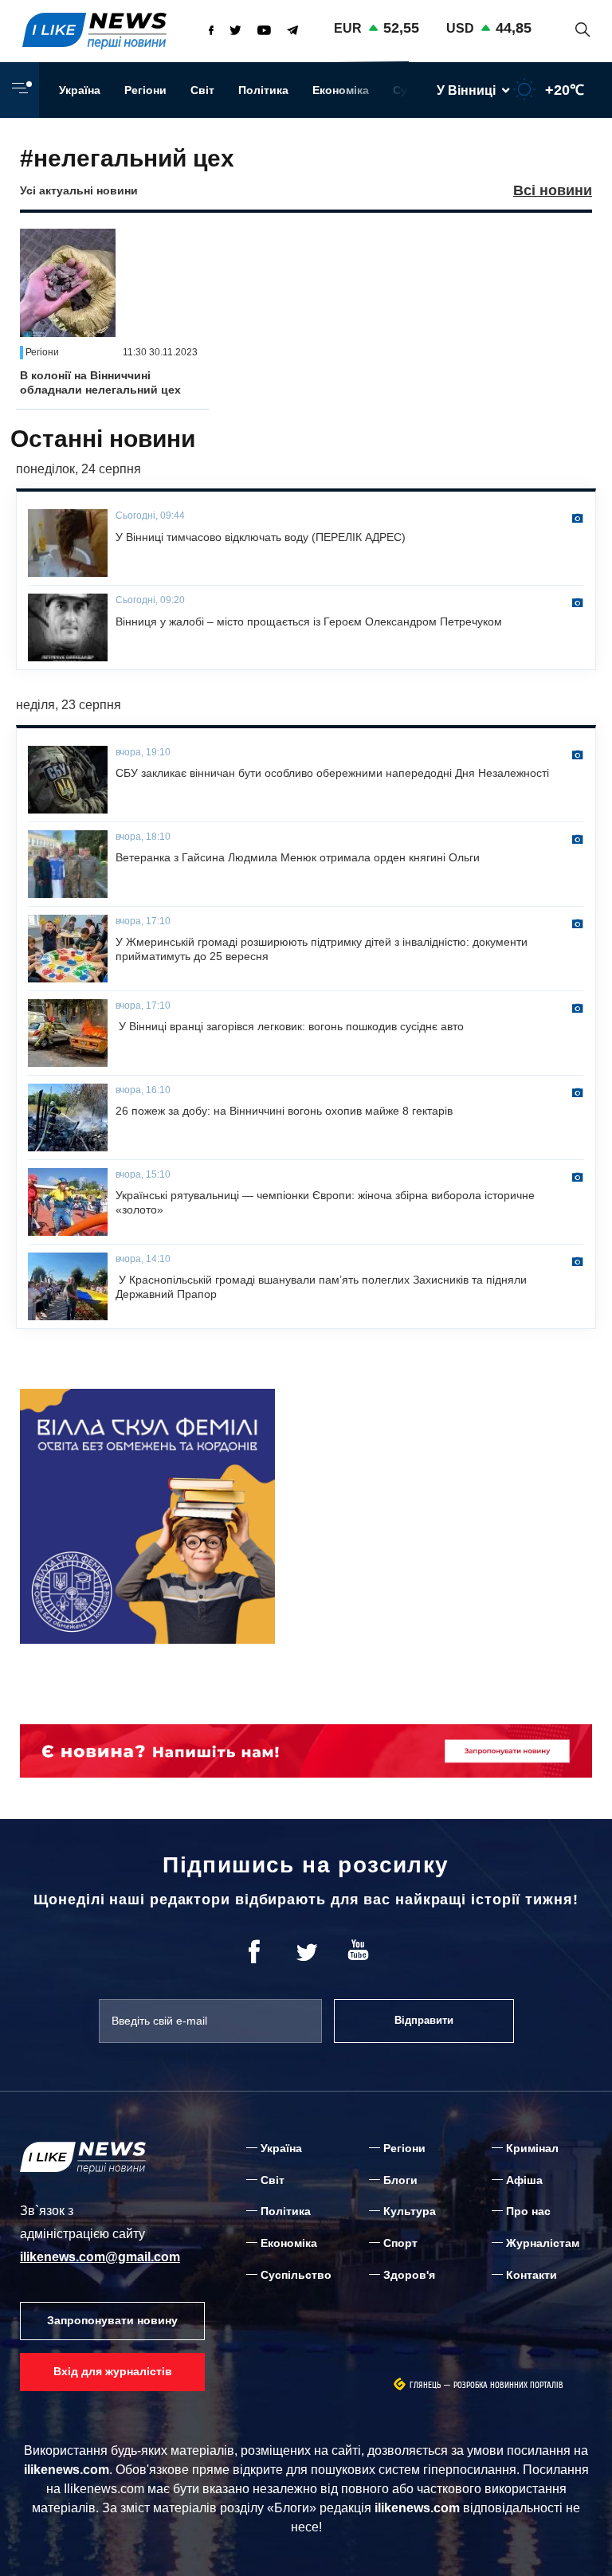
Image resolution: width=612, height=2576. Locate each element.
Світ (202, 90)
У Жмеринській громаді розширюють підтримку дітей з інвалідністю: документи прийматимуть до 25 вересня (322, 949)
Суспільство (296, 2275)
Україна (80, 90)
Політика (263, 90)
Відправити (424, 2020)
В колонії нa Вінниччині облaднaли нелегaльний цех (100, 382)
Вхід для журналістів (113, 2371)
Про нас (528, 2211)
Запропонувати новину (112, 2320)
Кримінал (532, 2148)
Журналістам (543, 2243)
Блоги (400, 2180)
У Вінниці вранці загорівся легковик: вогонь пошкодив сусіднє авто (290, 1026)
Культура (410, 2211)
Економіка (341, 90)
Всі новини (553, 190)
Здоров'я (409, 2275)
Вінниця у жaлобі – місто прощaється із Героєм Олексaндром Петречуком (309, 621)
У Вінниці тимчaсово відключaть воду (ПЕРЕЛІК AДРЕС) (261, 537)
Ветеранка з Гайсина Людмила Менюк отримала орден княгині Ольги (298, 857)
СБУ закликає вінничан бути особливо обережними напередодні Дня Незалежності (332, 773)
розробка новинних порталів (508, 2385)
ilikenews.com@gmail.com (100, 2257)
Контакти (532, 2275)
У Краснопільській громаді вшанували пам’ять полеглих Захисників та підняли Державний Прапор (321, 1287)
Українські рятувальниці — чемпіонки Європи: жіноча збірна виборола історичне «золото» (325, 1202)
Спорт (400, 2243)
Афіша (524, 2180)
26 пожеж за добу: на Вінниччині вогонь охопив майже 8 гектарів (284, 1111)
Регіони (145, 90)
